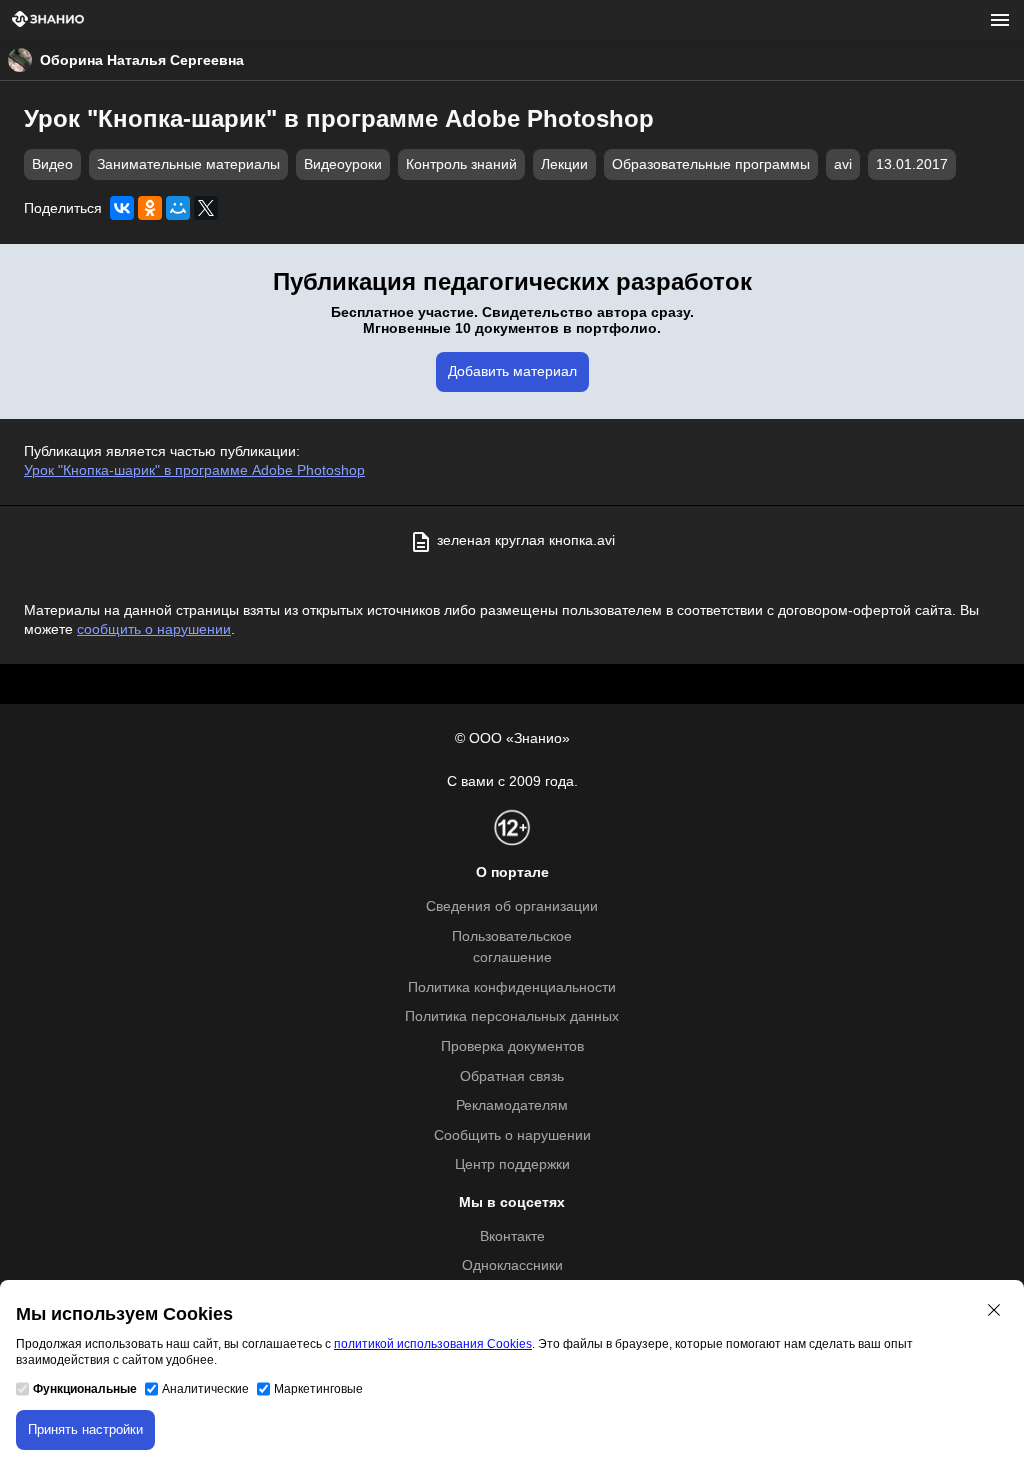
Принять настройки (85, 1429)
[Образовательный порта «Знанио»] (48, 20)
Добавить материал (512, 371)
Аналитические (205, 1389)
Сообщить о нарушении (512, 1135)
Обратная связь (512, 1076)
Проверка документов (512, 1046)
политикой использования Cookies (433, 1344)
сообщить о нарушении (154, 629)
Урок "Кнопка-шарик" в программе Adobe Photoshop (194, 470)
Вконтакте (512, 1236)
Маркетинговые (318, 1389)
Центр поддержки (512, 1164)
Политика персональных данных (512, 1016)
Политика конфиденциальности (512, 987)
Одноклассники (512, 1265)
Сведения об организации (512, 906)
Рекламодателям (512, 1105)
